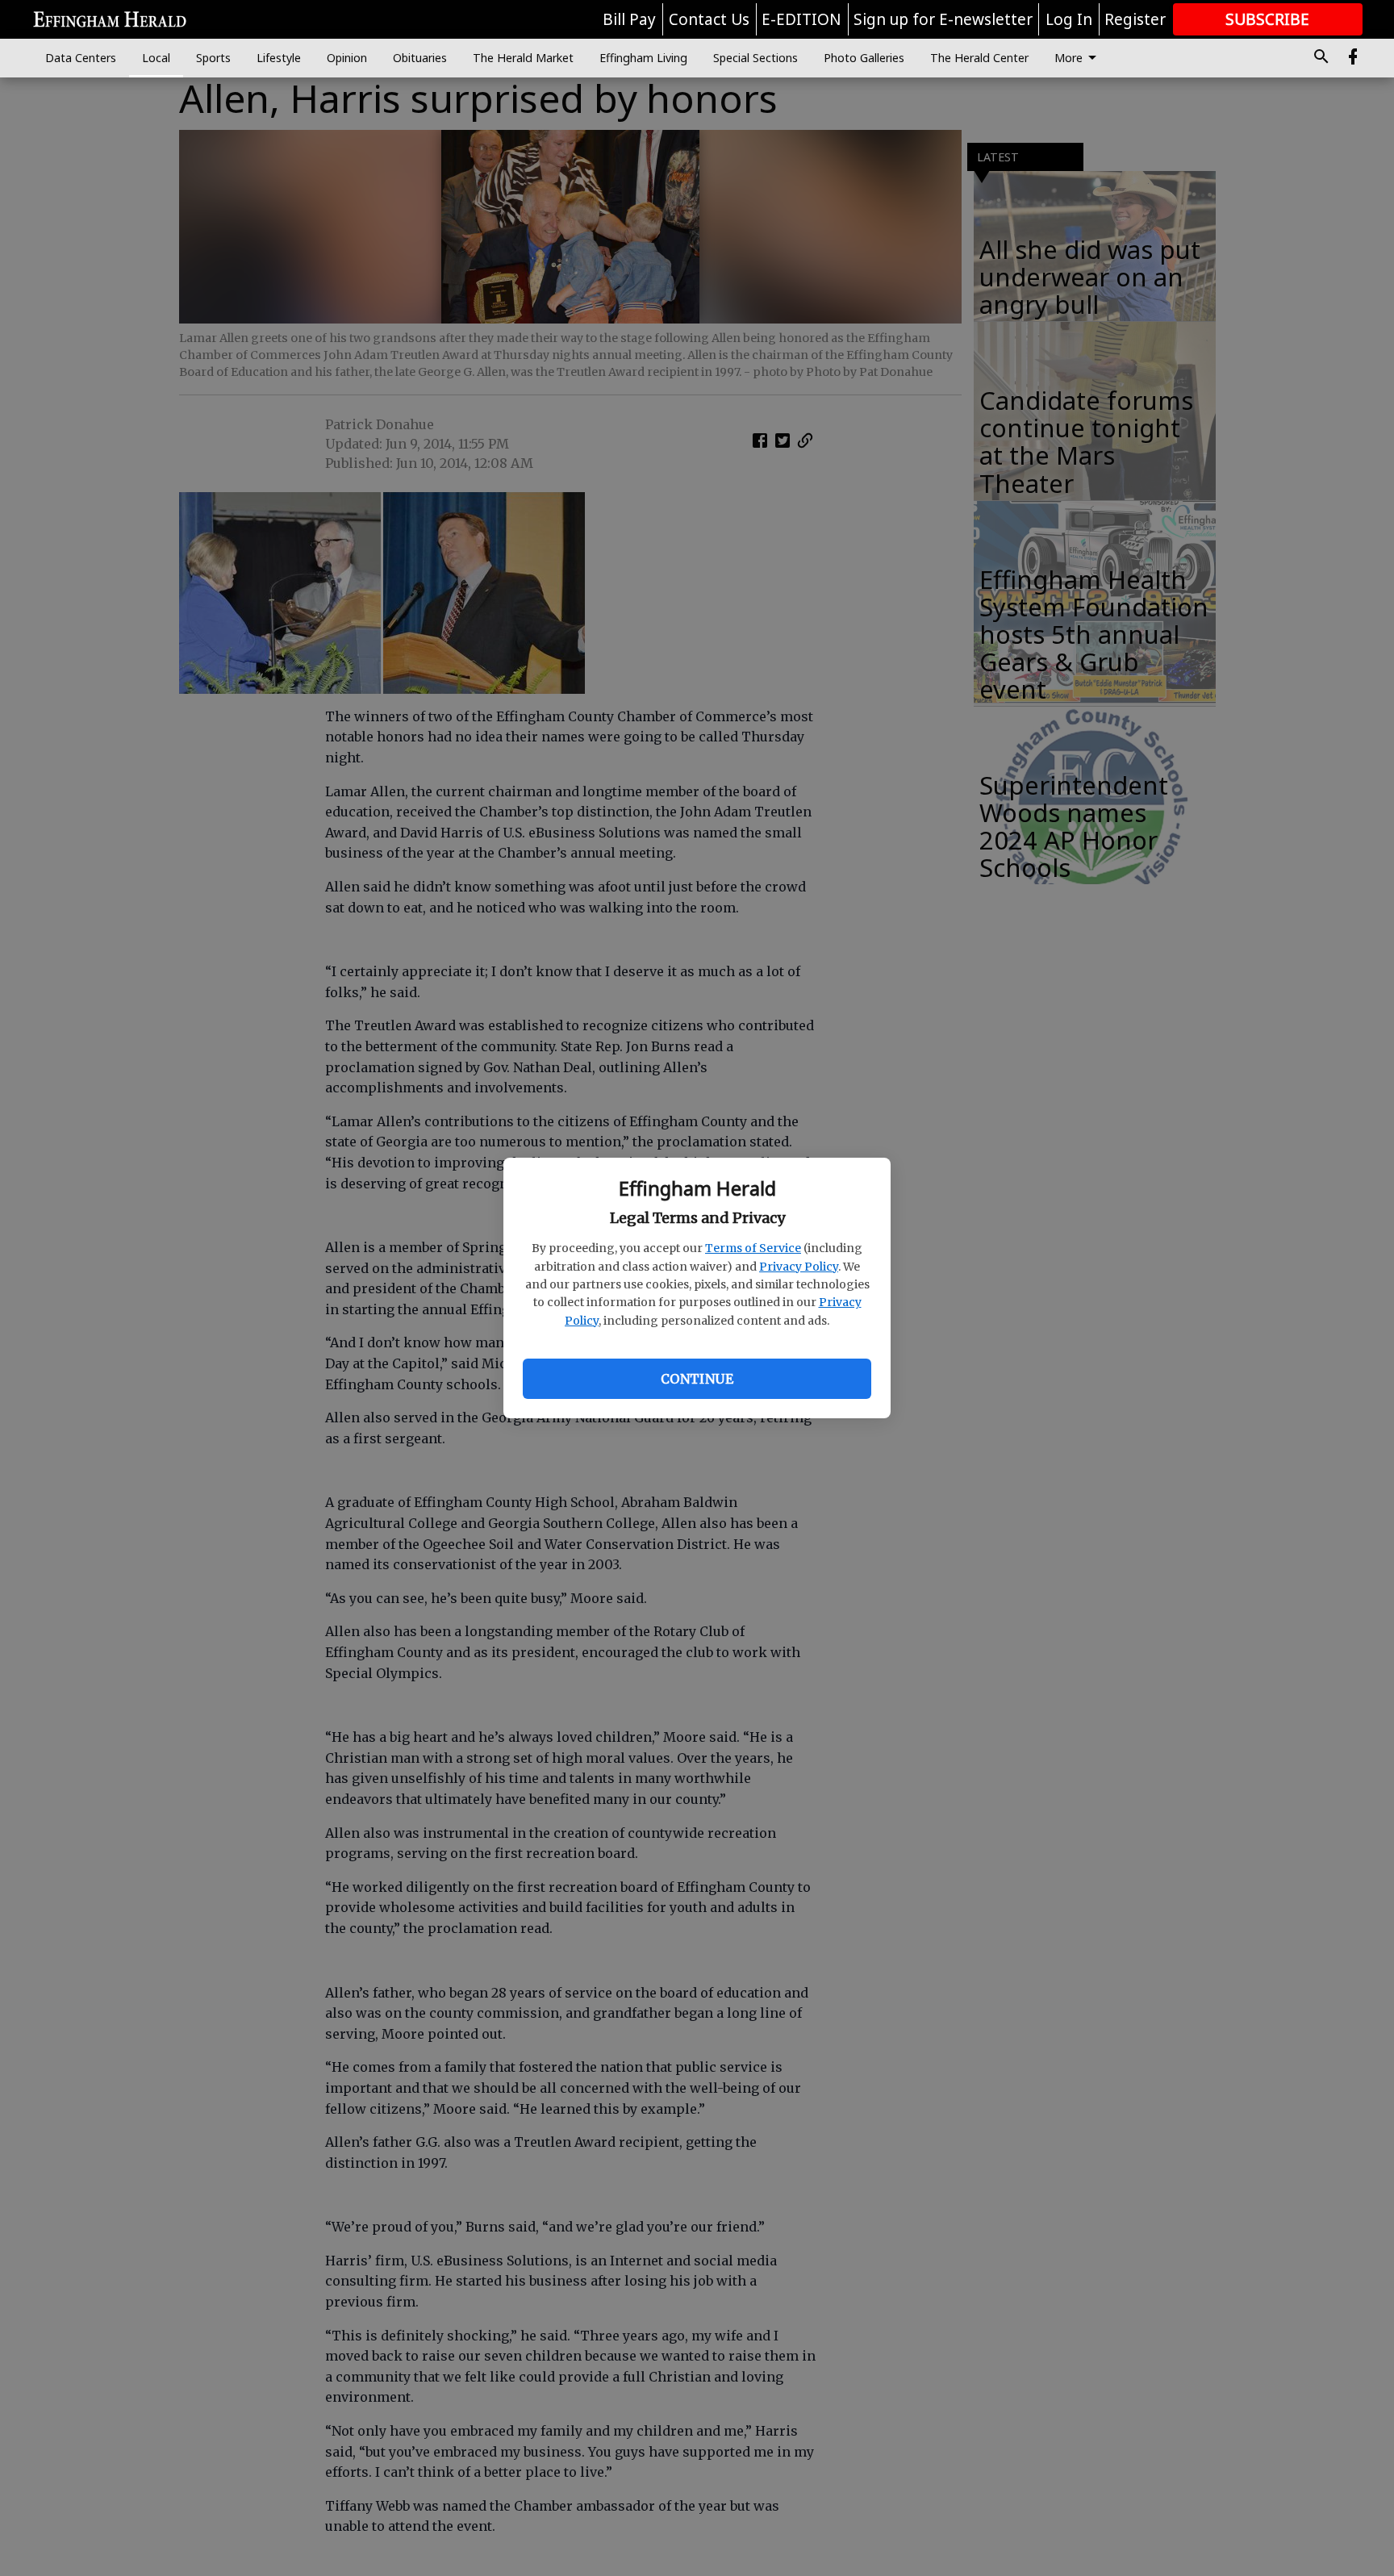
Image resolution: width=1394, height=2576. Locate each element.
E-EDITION (801, 19)
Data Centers (81, 58)
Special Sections (755, 58)
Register (1135, 19)
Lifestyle (279, 58)
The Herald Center (979, 58)
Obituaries (420, 58)
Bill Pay (629, 19)
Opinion (347, 58)
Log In (1069, 19)
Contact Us (709, 19)
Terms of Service (753, 1248)
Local (156, 58)
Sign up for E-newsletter (943, 19)
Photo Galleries (864, 58)
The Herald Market (523, 58)
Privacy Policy (799, 1267)
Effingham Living (643, 58)
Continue (697, 1379)
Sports (213, 58)
